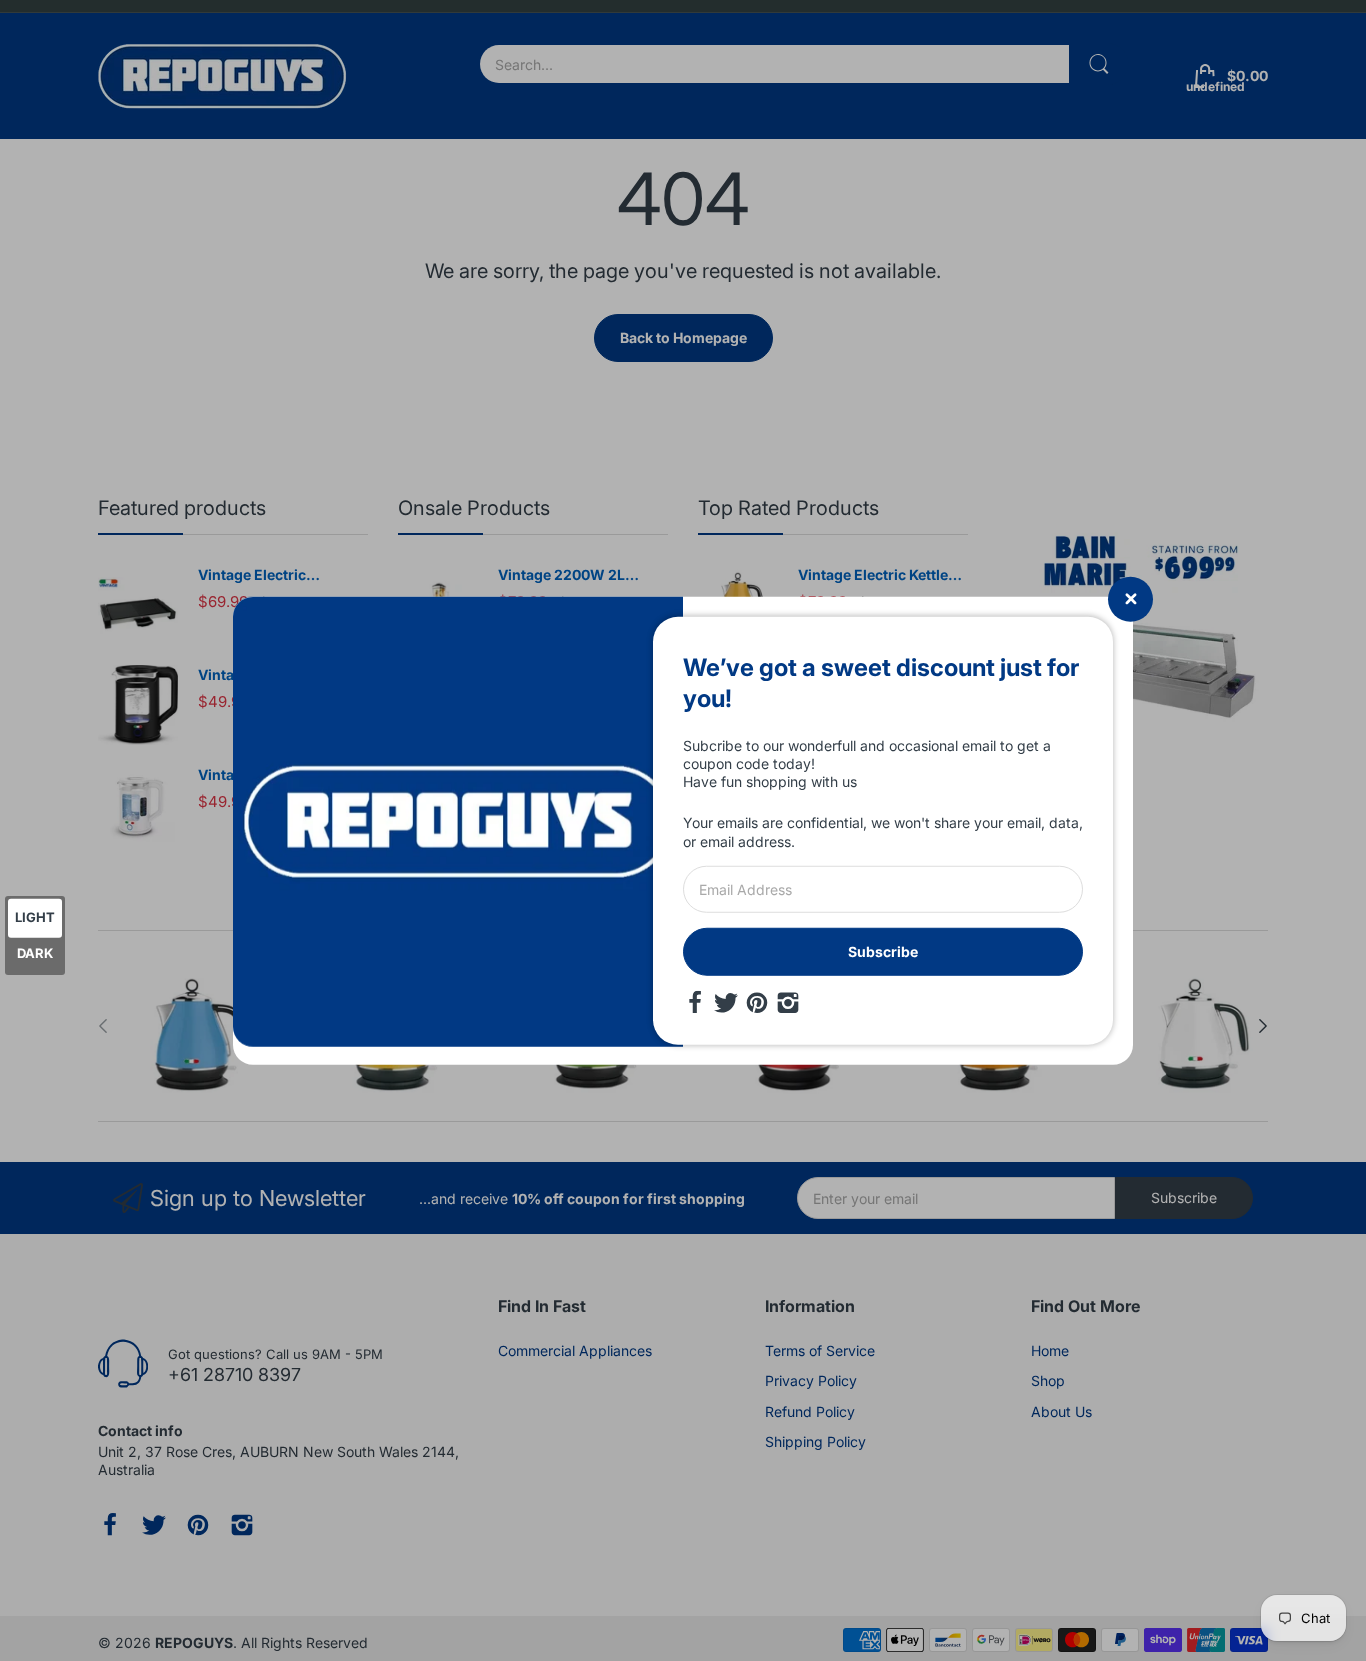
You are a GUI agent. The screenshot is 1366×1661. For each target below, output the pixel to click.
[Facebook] (695, 1003)
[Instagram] (788, 1003)
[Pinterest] (757, 1003)
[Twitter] (726, 1003)
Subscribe (883, 951)
